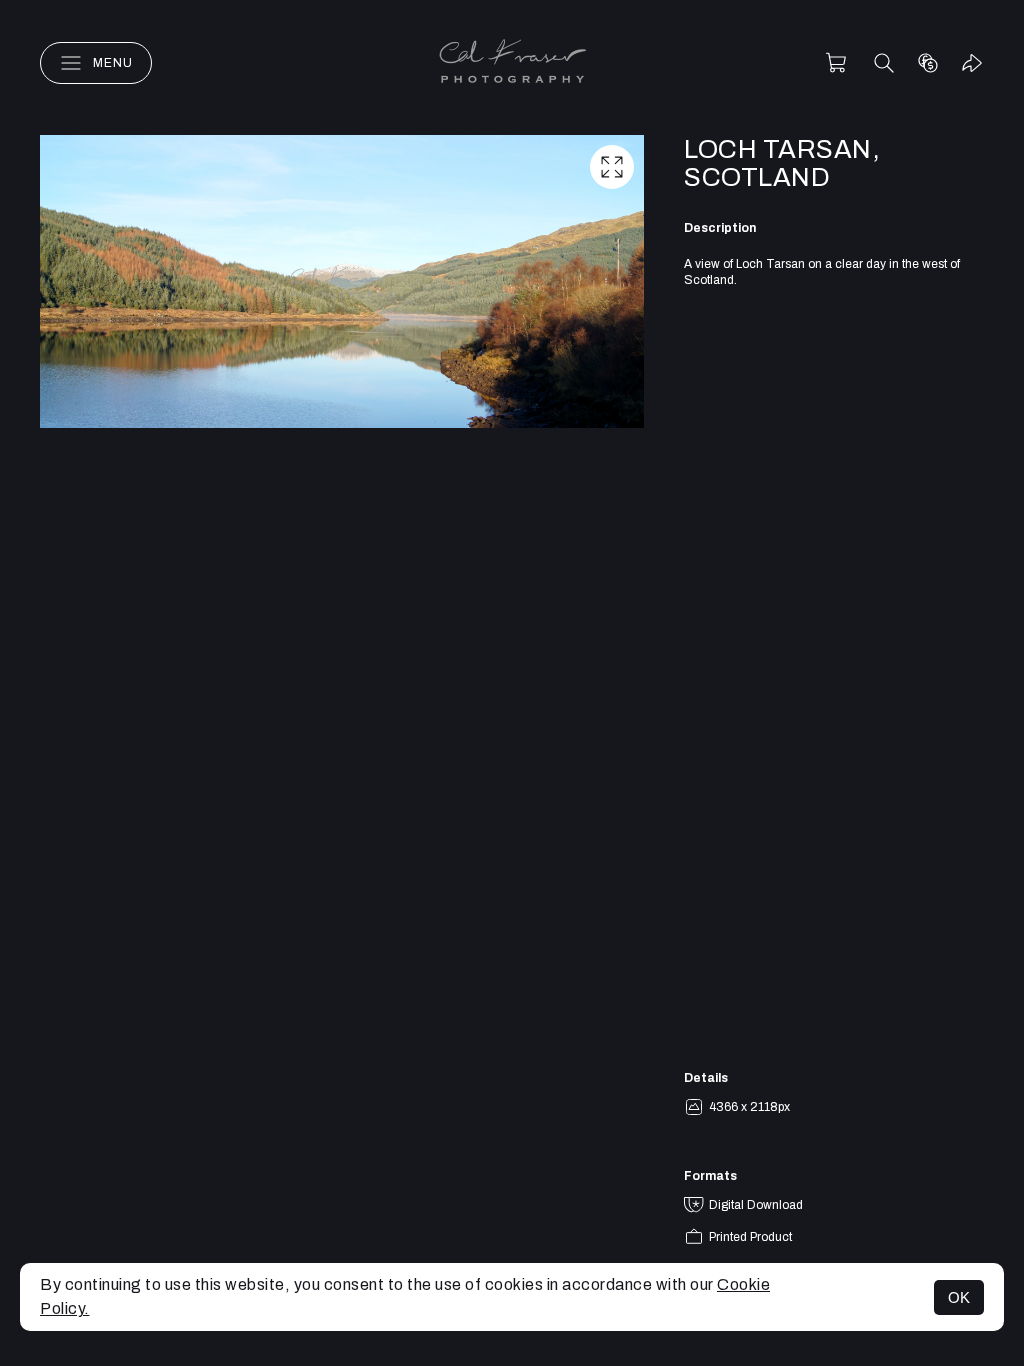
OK (959, 1297)
